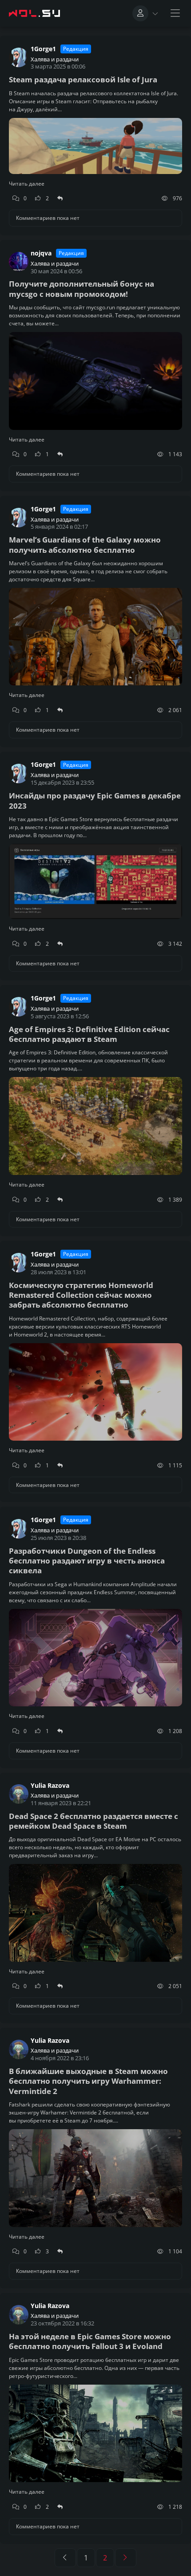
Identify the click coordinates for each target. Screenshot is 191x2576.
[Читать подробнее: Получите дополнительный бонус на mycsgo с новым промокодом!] (95, 361)
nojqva (41, 253)
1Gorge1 (43, 49)
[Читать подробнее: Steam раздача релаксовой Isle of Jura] (95, 131)
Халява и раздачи (55, 59)
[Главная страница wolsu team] (36, 13)
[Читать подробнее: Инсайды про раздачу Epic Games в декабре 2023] (95, 862)
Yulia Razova (50, 1786)
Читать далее (27, 184)
